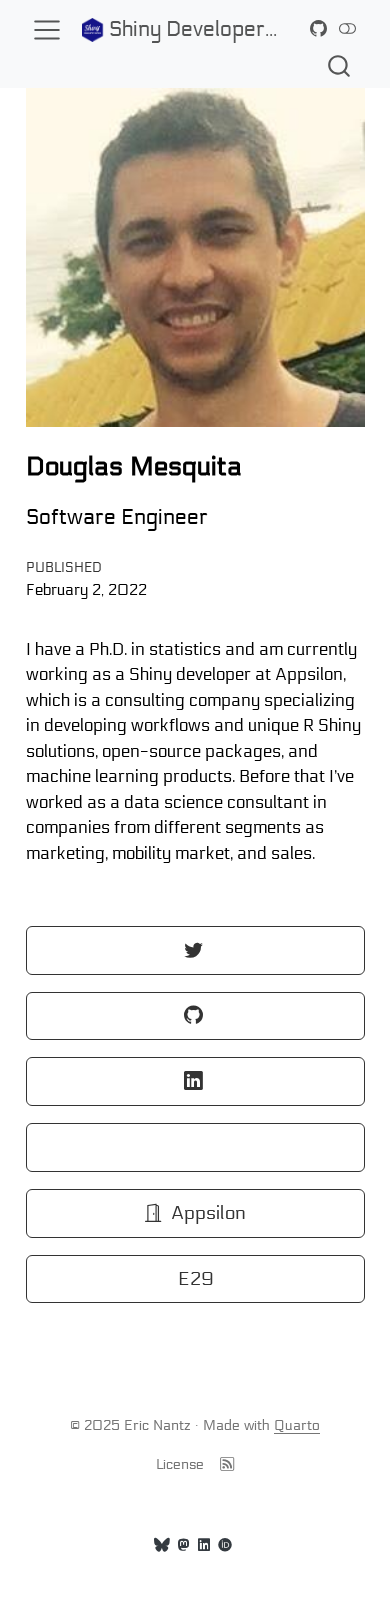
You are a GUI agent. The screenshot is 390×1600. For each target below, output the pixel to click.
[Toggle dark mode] (348, 29)
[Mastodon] (184, 1545)
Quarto (297, 1425)
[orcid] (225, 1545)
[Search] (339, 65)
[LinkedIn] (204, 1545)
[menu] (47, 30)
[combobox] (340, 65)
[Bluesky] (162, 1545)
